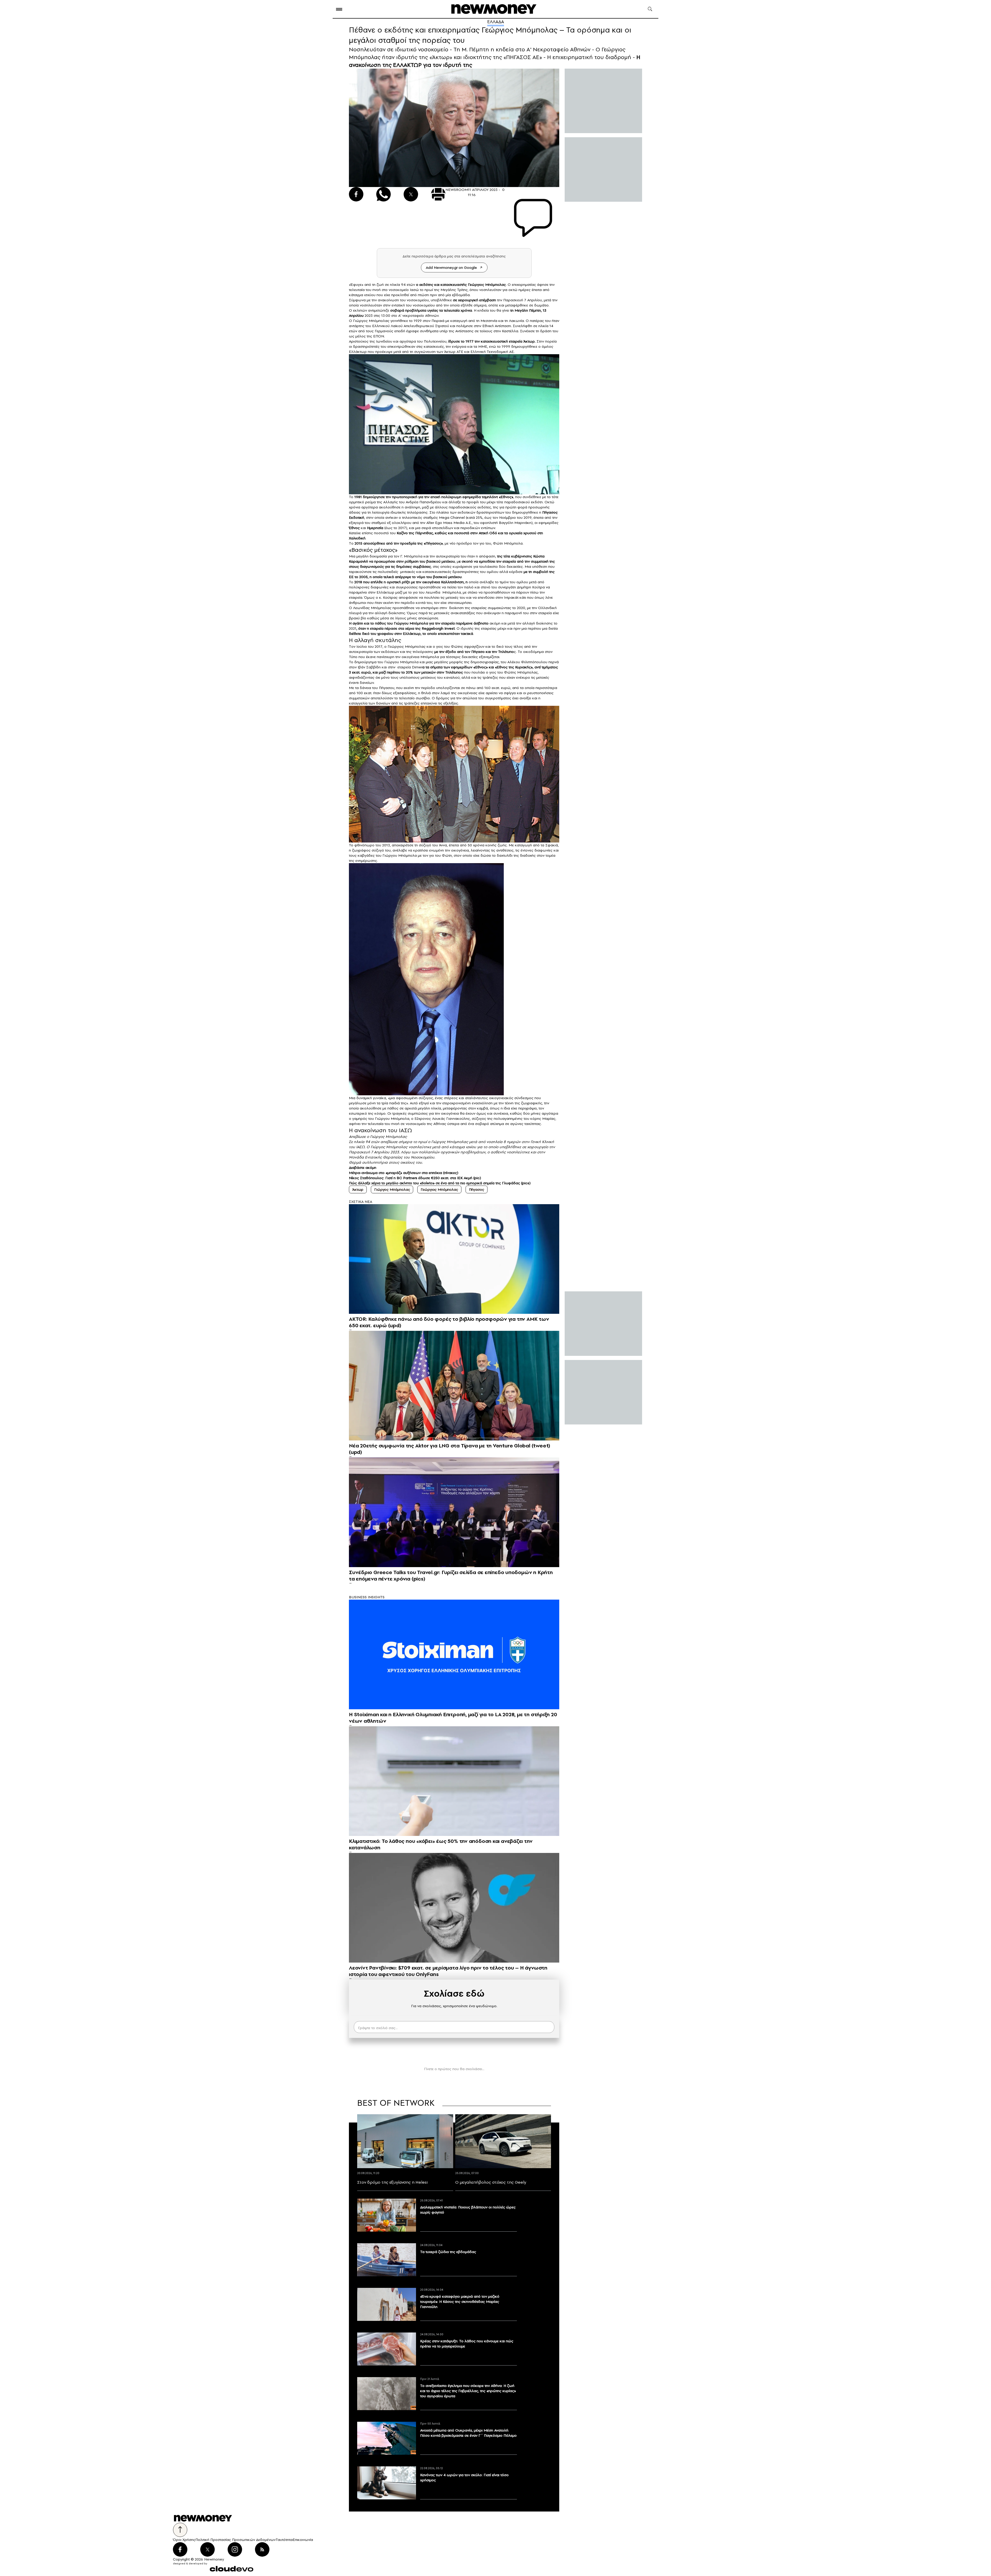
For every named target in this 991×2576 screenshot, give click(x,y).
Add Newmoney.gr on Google (451, 268)
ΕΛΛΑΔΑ (496, 22)
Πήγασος (477, 1189)
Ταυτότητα (284, 2540)
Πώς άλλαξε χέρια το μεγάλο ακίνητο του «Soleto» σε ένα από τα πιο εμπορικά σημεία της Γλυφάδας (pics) (440, 1183)
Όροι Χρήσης (184, 2540)
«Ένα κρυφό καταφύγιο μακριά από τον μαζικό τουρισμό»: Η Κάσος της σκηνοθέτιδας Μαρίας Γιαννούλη (460, 2302)
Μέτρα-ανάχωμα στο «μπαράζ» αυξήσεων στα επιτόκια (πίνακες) (404, 1173)
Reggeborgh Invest (438, 628)
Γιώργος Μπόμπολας (392, 1189)
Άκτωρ (358, 1189)
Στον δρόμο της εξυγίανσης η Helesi (392, 2182)
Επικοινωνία (303, 2540)
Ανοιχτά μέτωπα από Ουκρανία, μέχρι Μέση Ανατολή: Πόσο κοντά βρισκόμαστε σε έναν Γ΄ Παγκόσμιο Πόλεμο (468, 2433)
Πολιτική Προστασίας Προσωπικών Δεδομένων (235, 2540)
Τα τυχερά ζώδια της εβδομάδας (448, 2252)
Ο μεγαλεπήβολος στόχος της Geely (491, 2182)
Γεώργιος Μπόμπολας (487, 285)
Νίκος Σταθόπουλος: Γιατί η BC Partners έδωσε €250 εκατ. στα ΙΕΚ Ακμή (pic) (415, 1178)
